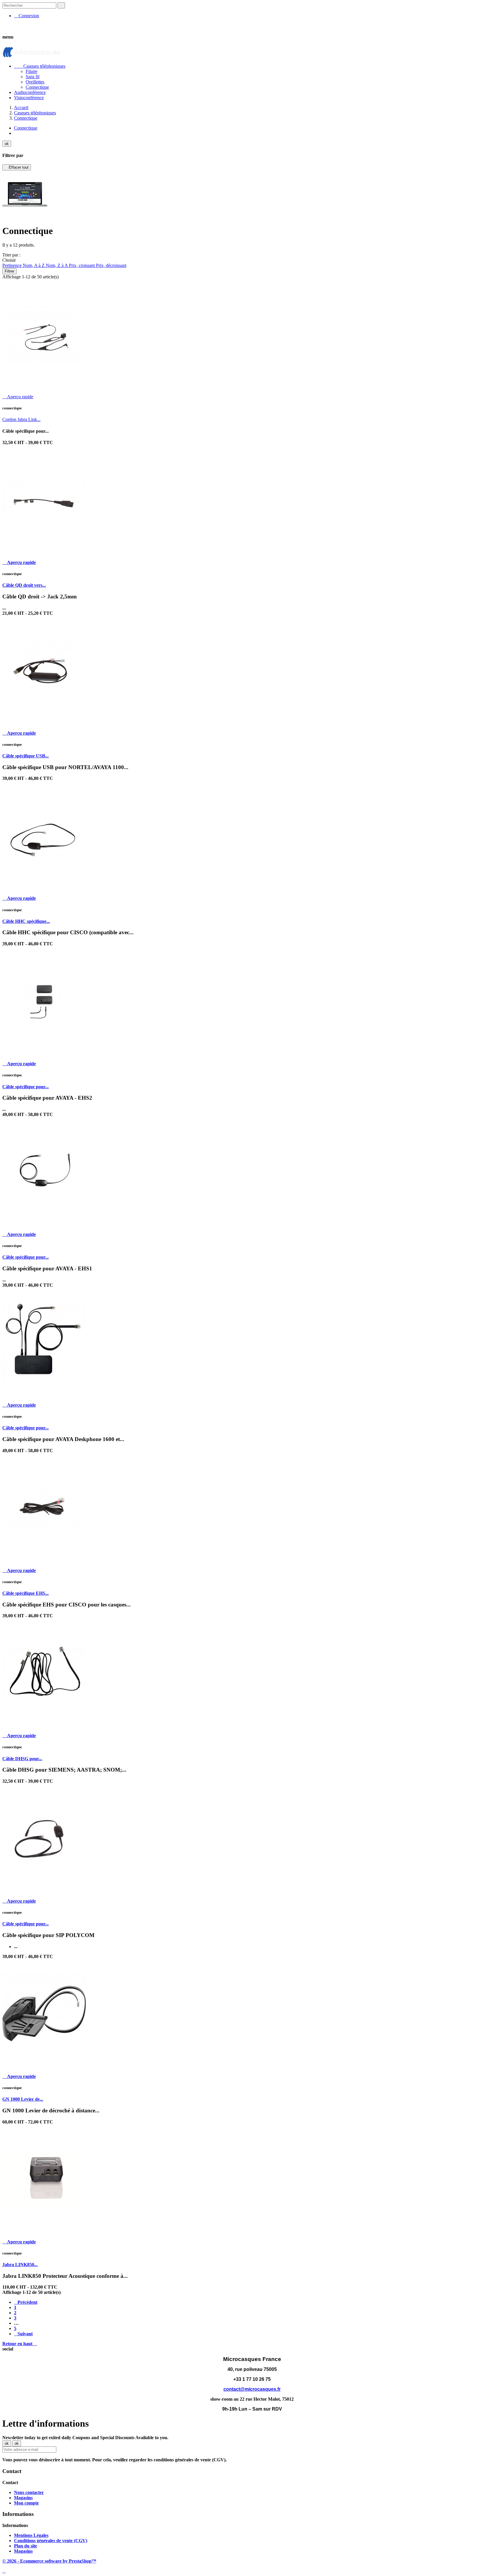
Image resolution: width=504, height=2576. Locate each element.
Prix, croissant (82, 265)
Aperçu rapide (18, 397)
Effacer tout (17, 167)
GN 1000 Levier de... (23, 2099)
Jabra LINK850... (20, 2265)
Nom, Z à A (57, 265)
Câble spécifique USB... (26, 756)
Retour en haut (20, 2344)
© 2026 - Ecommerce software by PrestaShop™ (49, 2561)
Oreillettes (35, 82)
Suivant (23, 2334)
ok (7, 144)
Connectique (37, 87)
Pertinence (13, 265)
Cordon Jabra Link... (21, 419)
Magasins (23, 2498)
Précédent (26, 2302)
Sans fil (33, 77)
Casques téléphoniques (40, 66)
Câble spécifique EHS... (26, 1593)
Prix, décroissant (111, 265)
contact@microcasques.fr (252, 2389)
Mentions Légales (31, 2535)
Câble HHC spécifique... (26, 921)
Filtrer (9, 271)
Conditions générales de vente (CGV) (51, 2541)
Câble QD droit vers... (24, 585)
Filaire (32, 71)
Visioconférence (29, 98)
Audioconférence (30, 92)
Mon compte (26, 2503)
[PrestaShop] (25, 216)
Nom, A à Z (34, 265)
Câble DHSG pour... (22, 1759)
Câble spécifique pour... (26, 1087)
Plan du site (26, 2546)
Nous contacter (29, 2492)
